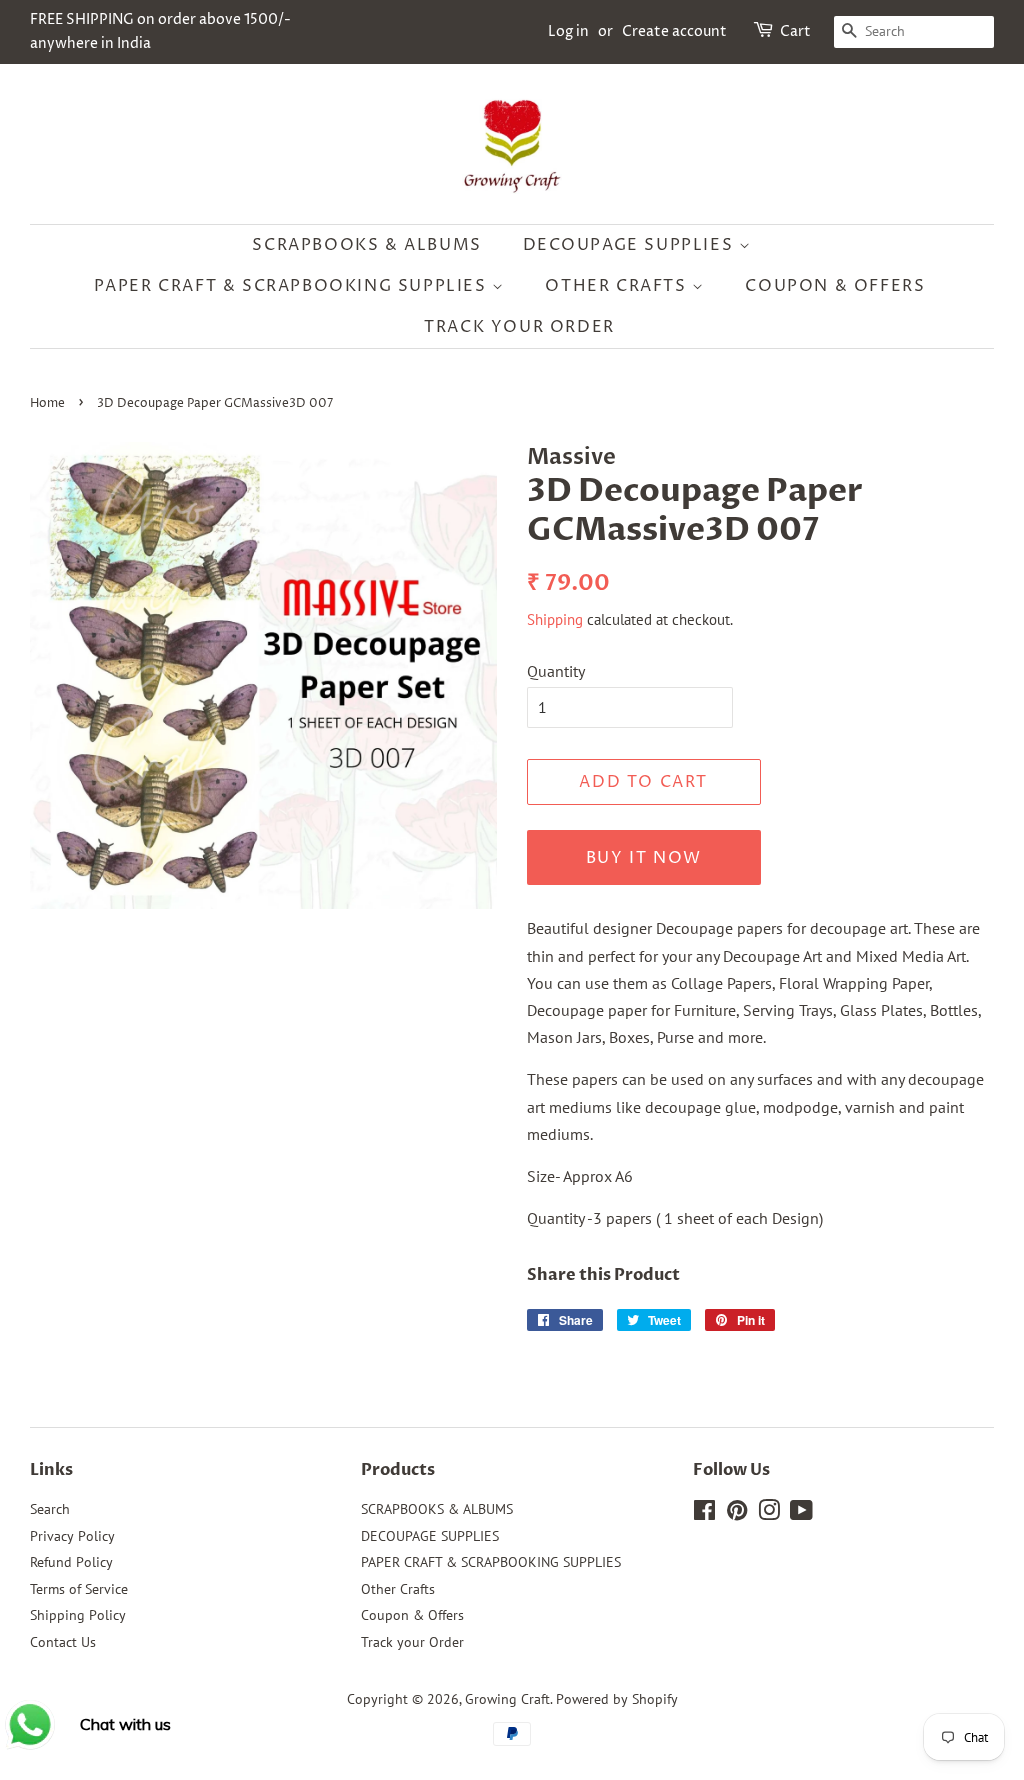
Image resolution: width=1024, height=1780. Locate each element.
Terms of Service (79, 1589)
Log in (568, 31)
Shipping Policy (78, 1615)
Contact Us (63, 1642)
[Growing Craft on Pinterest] (737, 1514)
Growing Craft (507, 1699)
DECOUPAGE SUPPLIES (631, 245)
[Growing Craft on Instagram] (769, 1514)
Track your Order (519, 327)
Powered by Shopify (617, 1699)
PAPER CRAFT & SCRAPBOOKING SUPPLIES (293, 286)
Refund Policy (71, 1562)
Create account (674, 31)
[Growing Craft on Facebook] (704, 1514)
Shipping (555, 619)
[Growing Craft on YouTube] (801, 1514)
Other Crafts (618, 286)
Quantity (556, 671)
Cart (795, 31)
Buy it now (644, 858)
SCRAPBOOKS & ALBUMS (366, 245)
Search (50, 1509)
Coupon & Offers (835, 286)
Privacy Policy (72, 1536)
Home (47, 403)
